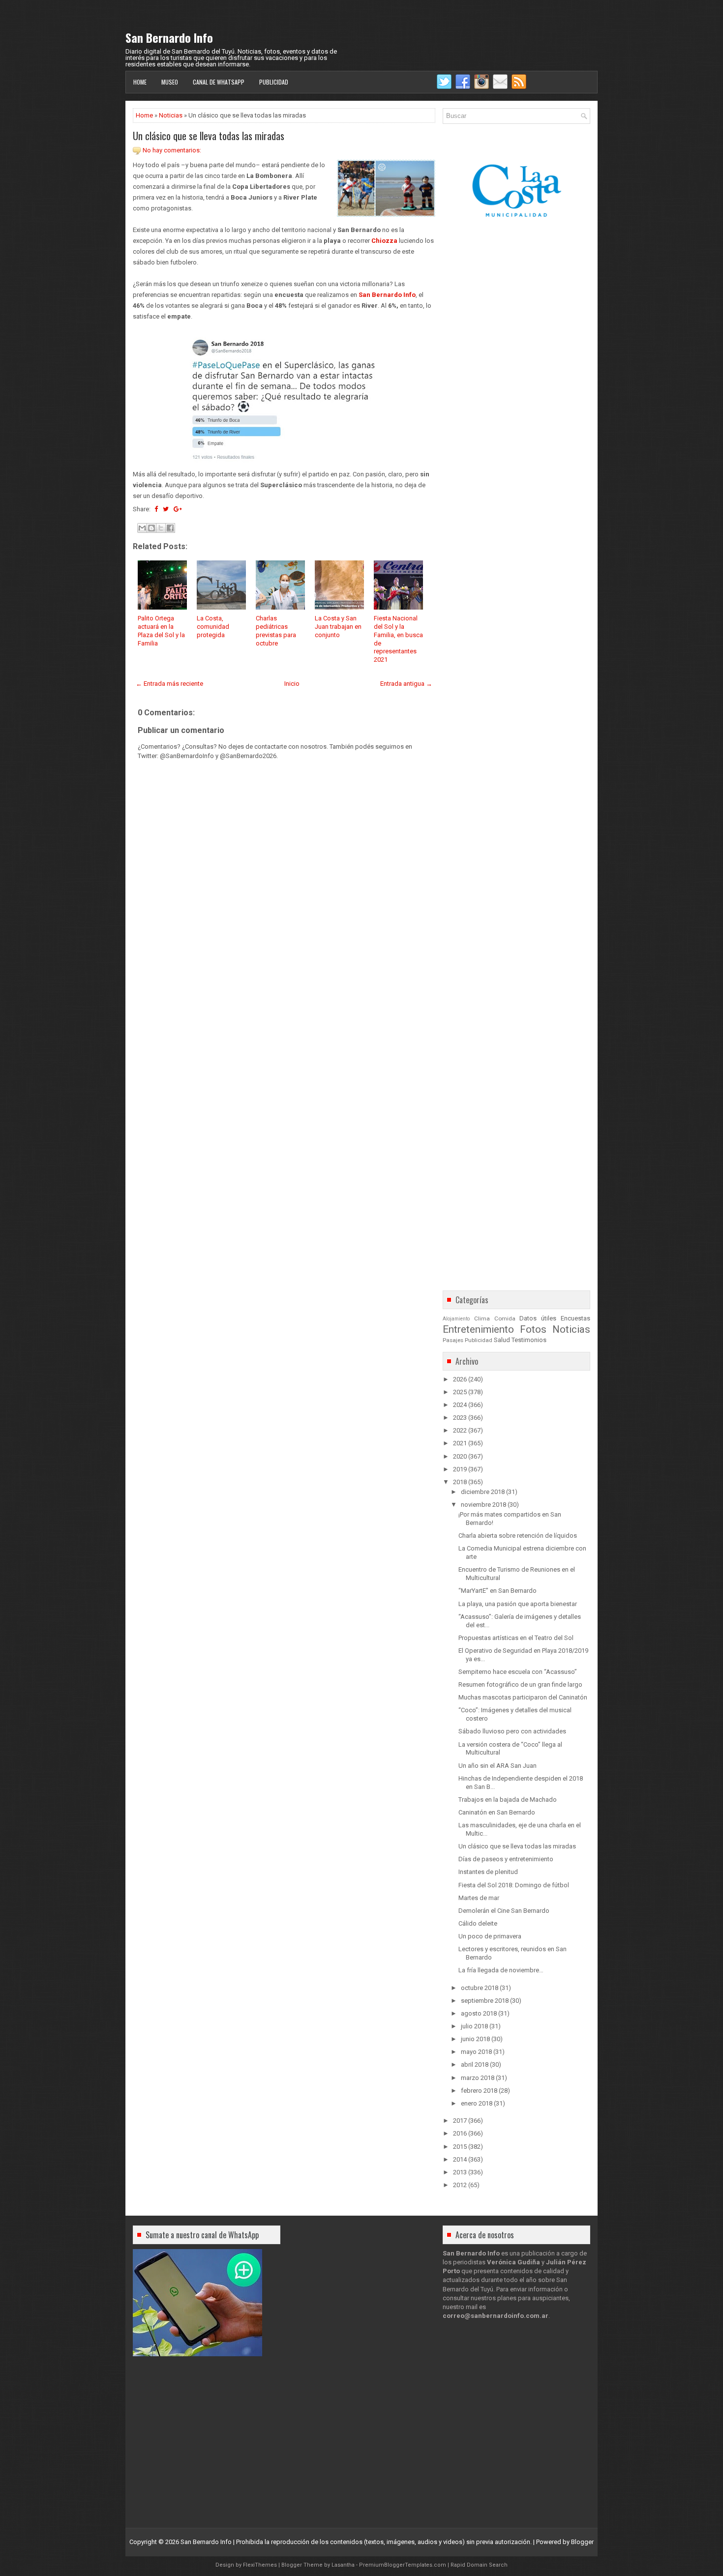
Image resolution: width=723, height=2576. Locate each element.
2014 (460, 2159)
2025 (460, 1392)
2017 (460, 2121)
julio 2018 (474, 2026)
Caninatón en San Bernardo (497, 1812)
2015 (460, 2147)
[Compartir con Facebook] (170, 528)
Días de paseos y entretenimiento (506, 1859)
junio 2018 (475, 2039)
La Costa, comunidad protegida (213, 627)
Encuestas (575, 1318)
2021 (460, 1443)
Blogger (582, 2542)
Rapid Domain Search (479, 2565)
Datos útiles (538, 1318)
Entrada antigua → (406, 684)
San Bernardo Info (169, 37)
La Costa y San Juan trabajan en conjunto (338, 627)
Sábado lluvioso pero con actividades (512, 1731)
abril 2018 (475, 2064)
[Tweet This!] (166, 509)
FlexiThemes (260, 2565)
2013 (460, 2172)
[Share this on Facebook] (156, 509)
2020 (460, 1456)
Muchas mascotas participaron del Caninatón (523, 1697)
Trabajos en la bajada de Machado (508, 1800)
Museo (170, 82)
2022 (460, 1430)
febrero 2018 (479, 2091)
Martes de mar (479, 1898)
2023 (460, 1418)
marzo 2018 (478, 2078)
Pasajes (453, 1340)
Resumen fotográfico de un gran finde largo (520, 1684)
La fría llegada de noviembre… (501, 1970)
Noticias (171, 115)
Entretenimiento (478, 1329)
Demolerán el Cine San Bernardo (504, 1911)
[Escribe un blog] (151, 528)
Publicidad (274, 82)
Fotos (533, 1329)
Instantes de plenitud (488, 1872)
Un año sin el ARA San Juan (497, 1766)
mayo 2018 (476, 2052)
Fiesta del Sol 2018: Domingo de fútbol (514, 1885)
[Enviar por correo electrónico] (142, 528)
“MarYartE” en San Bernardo (497, 1591)
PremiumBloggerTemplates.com (403, 2565)
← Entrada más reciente (169, 684)
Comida (505, 1318)
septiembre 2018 (485, 2001)
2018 (460, 1482)
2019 (460, 1469)
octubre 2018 (480, 1988)
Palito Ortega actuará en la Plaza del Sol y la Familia (161, 631)
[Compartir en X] (161, 528)
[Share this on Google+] (178, 509)
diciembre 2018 (483, 1492)
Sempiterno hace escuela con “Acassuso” (518, 1672)
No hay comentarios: (172, 150)
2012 (460, 2185)
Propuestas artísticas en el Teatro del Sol (516, 1638)
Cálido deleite (478, 1923)
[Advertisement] (284, 1038)
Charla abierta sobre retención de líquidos (518, 1536)
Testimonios (529, 1340)
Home (140, 82)
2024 (460, 1405)
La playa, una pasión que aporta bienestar (518, 1604)
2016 (460, 2133)
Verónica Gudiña (513, 2262)
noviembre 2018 (483, 1505)
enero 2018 (477, 2103)
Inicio (292, 684)
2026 (460, 1379)
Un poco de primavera (490, 1936)
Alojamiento (456, 1319)
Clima (482, 1318)
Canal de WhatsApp (219, 82)
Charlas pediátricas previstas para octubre (276, 631)
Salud (502, 1340)
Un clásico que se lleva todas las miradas (209, 136)
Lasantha (343, 2565)
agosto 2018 (479, 2013)
